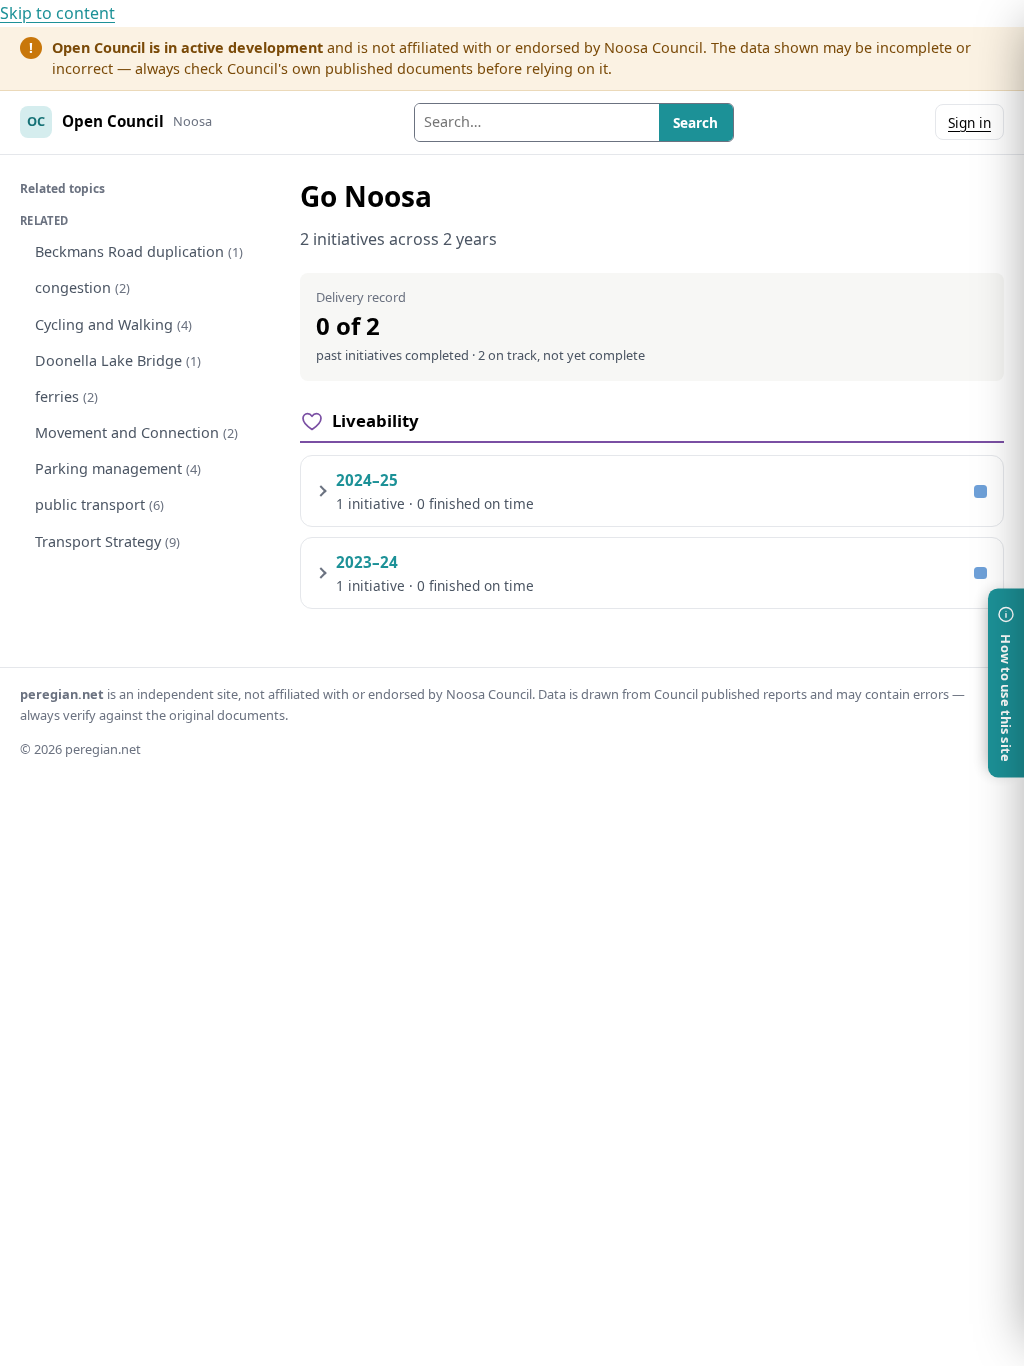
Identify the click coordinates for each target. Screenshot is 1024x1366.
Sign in (969, 122)
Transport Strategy (107, 541)
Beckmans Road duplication (139, 251)
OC (36, 121)
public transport (99, 504)
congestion (82, 287)
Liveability (375, 420)
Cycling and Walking (113, 324)
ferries (66, 396)
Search (695, 122)
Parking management (118, 468)
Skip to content (57, 13)
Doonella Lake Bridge (118, 360)
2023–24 (367, 562)
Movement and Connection (136, 432)
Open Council (113, 121)
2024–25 (367, 480)
